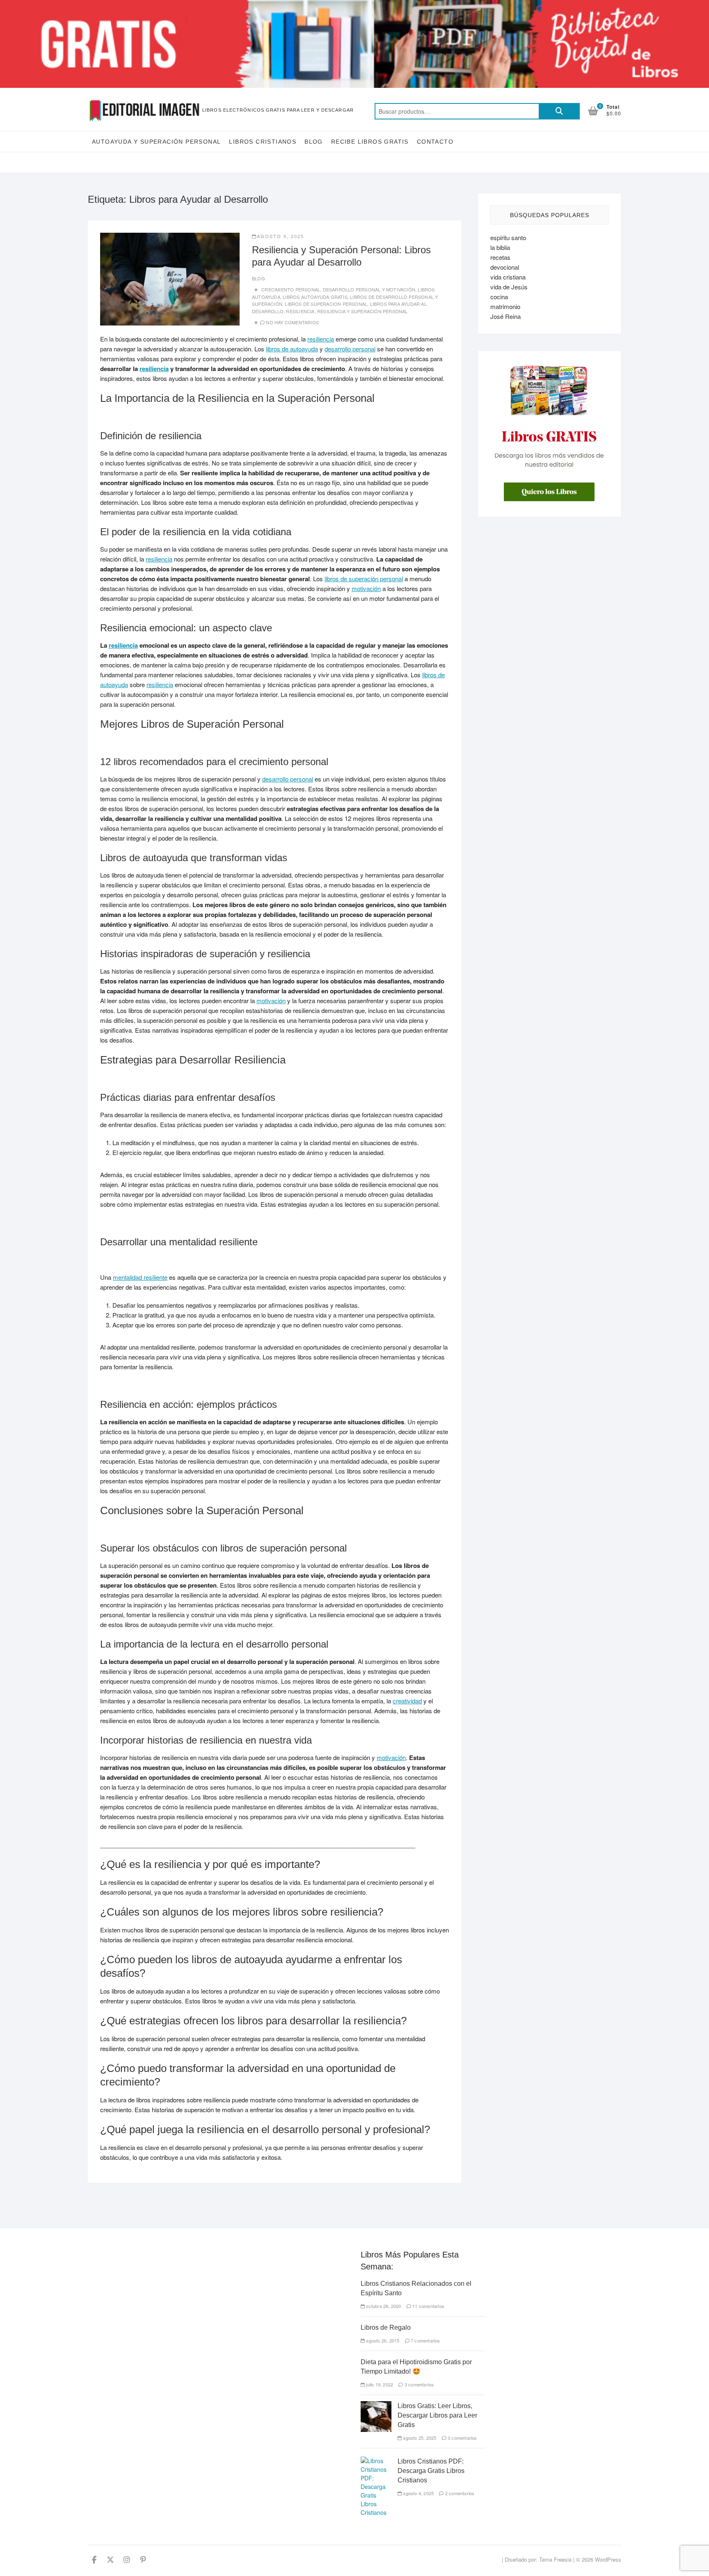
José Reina (505, 316)
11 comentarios (428, 2306)
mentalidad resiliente (140, 1277)
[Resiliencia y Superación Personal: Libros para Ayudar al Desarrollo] (170, 279)
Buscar (559, 111)
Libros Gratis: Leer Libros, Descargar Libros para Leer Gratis (437, 2415)
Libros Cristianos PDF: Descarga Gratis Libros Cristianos (431, 2471)
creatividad (407, 1701)
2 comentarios (459, 2493)
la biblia (500, 247)
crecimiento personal (291, 289)
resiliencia (300, 311)
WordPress (608, 2559)
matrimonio (505, 306)
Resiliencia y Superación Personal (363, 311)
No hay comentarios (292, 322)
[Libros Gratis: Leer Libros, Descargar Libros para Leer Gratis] (376, 2405)
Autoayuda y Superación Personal (156, 142)
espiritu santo (508, 237)
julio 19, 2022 (379, 2384)
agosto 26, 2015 (382, 2340)
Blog (314, 142)
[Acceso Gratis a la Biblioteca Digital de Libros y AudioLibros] (354, 5)
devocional (505, 267)
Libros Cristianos (263, 142)
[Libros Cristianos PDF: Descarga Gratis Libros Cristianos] (376, 2461)
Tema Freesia (555, 2559)
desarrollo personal (350, 349)
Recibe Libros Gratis (370, 142)
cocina (499, 297)
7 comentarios (425, 2340)
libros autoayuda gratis (315, 297)
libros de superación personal (364, 579)
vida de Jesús (509, 287)
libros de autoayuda (292, 349)
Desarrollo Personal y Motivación (369, 289)
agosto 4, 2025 (418, 2493)
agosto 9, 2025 (280, 236)
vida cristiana (508, 277)
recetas (500, 257)
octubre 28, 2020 (383, 2306)
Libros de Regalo (386, 2327)
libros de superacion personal (326, 304)
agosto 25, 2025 (419, 2438)
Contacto (435, 142)
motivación (366, 588)
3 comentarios (419, 2384)
